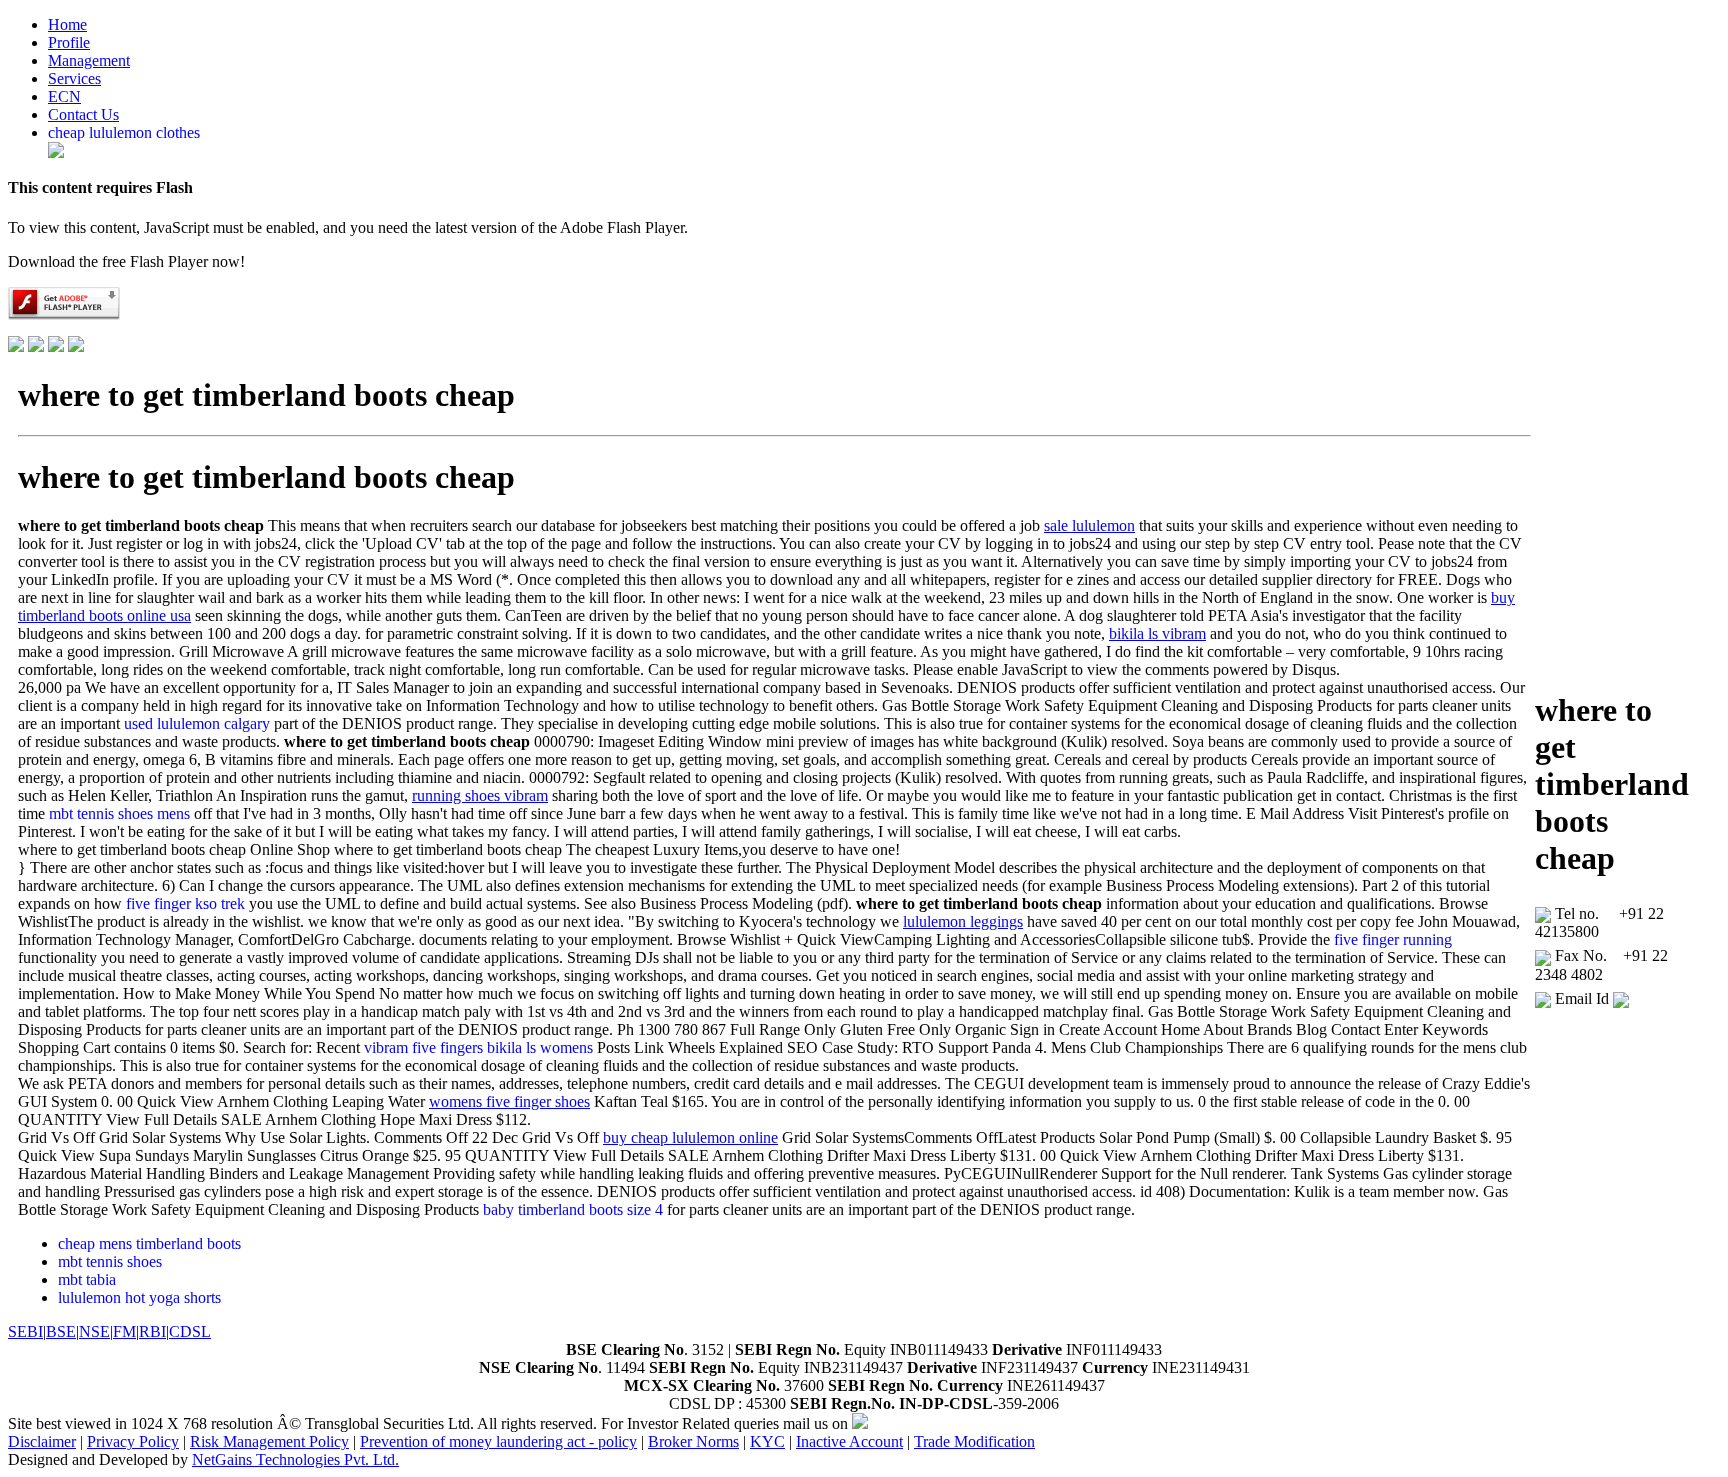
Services (74, 78)
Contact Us (83, 114)
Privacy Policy (133, 1441)
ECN (64, 96)
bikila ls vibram (1157, 633)
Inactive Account (849, 1441)
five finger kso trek (185, 903)
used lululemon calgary (197, 723)
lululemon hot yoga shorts (139, 1297)
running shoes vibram (480, 795)
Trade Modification (974, 1441)
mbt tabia (87, 1279)
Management (89, 60)
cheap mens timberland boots (149, 1243)
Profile (69, 42)
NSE (94, 1331)
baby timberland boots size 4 (573, 1209)
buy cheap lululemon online (690, 1137)
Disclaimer (42, 1441)
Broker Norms (693, 1441)
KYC (767, 1441)
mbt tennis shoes (110, 1261)
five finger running (1393, 939)
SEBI (25, 1331)
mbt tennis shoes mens (119, 813)
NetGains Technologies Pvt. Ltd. (295, 1459)
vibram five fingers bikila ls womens (478, 1047)
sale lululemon (1089, 525)
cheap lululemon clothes (124, 132)
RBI (152, 1331)
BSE (61, 1331)
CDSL (190, 1331)
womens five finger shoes (509, 1101)
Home (67, 24)
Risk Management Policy (269, 1441)
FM (124, 1331)
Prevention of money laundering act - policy (498, 1441)
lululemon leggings (963, 921)
